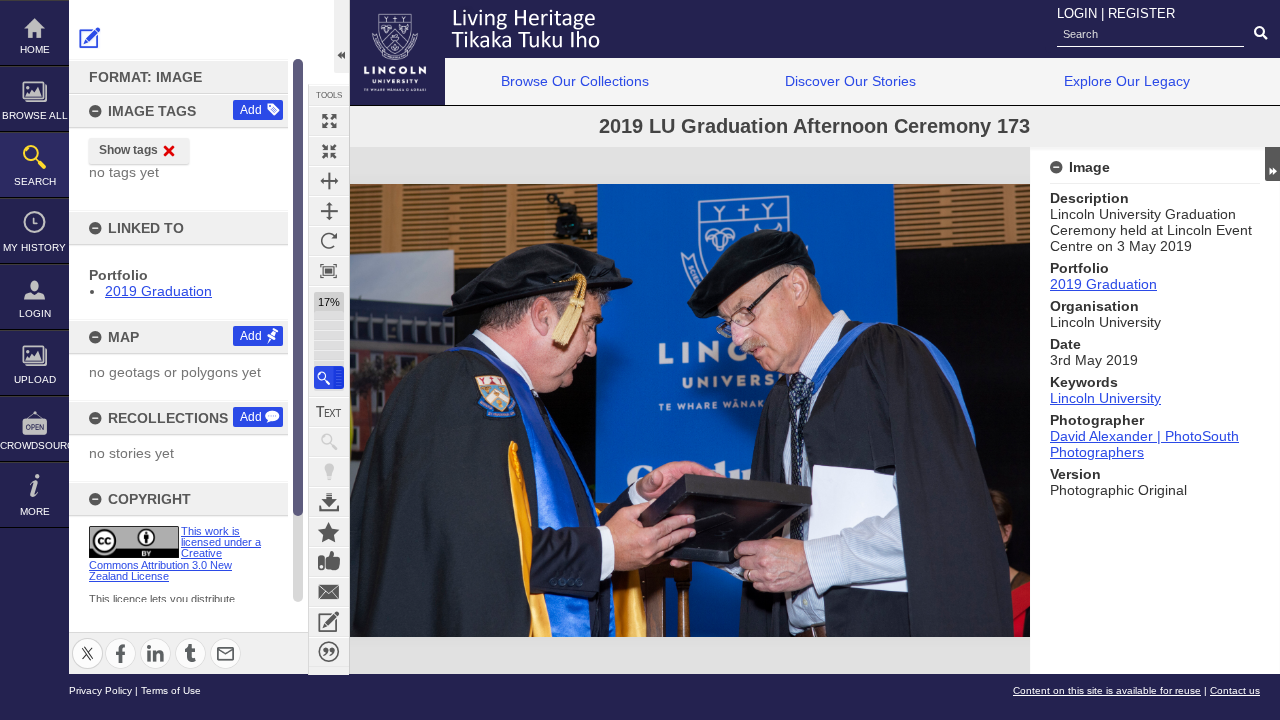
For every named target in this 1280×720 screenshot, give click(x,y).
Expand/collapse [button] (1272, 164)
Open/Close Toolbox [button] (341, 36)
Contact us (1235, 690)
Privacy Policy (100, 690)
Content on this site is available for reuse (1107, 690)
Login (35, 313)
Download (329, 502)
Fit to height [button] (329, 211)
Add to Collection (329, 532)
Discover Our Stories (850, 81)
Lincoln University (1105, 398)
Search (35, 181)
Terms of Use (171, 690)
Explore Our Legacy (1127, 81)
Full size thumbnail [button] (329, 121)
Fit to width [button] (329, 181)
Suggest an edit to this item (90, 38)
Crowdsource (34, 445)
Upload (35, 379)
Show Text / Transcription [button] (329, 412)
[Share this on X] (87, 641)
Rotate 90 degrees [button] (329, 241)
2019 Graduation (158, 291)
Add (251, 110)
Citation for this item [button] (329, 652)
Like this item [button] (329, 562)
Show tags (128, 150)
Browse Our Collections (575, 81)
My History (34, 247)
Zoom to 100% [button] (329, 271)
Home (35, 49)
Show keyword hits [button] (329, 442)
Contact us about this (329, 592)
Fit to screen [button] (329, 151)
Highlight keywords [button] (329, 472)
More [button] (35, 511)
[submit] (1260, 34)
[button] (329, 377)
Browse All (35, 115)
